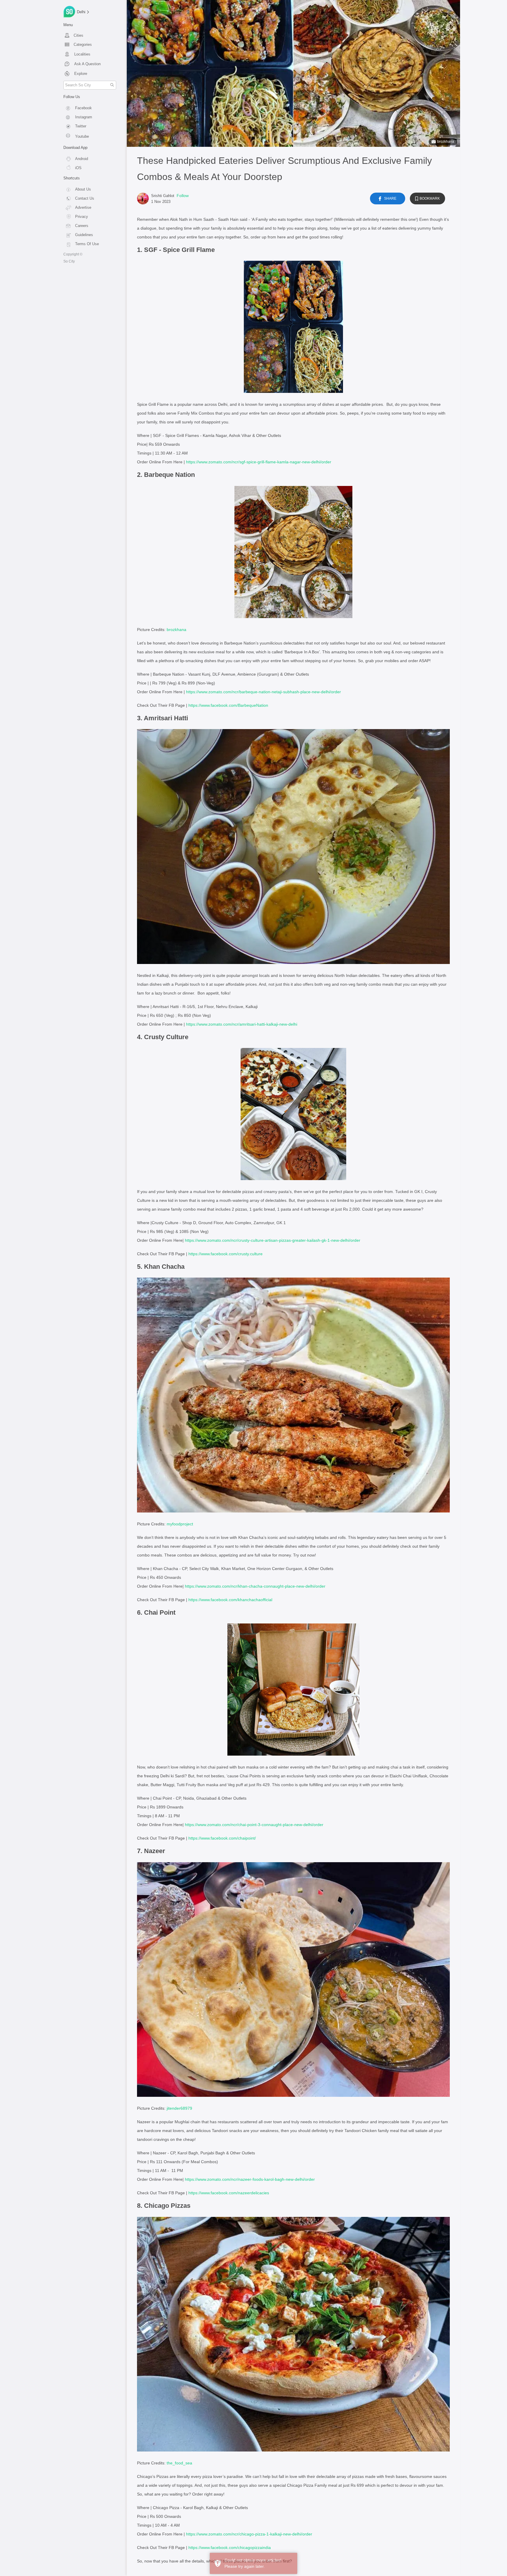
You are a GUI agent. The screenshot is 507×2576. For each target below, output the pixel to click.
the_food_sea (179, 2463)
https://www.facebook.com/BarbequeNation (228, 705)
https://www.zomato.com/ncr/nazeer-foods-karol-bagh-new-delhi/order (250, 2179)
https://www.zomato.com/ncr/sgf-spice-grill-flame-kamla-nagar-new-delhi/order (259, 462)
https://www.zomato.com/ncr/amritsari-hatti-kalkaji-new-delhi (242, 1024)
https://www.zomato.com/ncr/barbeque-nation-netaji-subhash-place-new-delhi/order (263, 692)
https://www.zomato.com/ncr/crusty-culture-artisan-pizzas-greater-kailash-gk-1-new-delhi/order (273, 1240)
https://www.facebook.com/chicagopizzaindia (230, 2548)
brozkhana (446, 142)
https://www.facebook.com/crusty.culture (225, 1254)
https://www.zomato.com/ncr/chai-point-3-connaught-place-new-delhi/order (254, 1825)
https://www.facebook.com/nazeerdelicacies (229, 2193)
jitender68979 (179, 2108)
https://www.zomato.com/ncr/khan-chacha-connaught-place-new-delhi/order (255, 1586)
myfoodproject (180, 1524)
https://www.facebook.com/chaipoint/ (222, 1838)
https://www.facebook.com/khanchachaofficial (230, 1600)
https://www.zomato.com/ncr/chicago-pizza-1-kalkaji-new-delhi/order (249, 2534)
